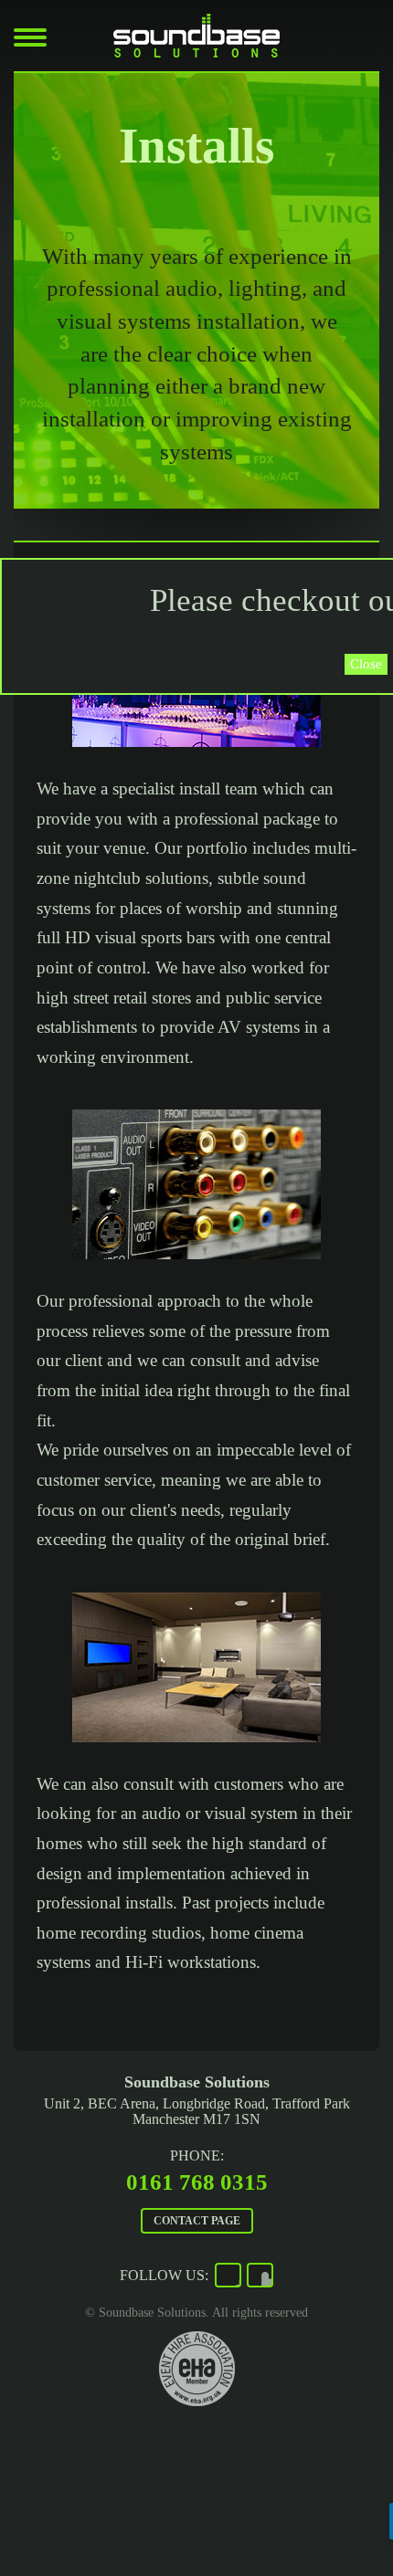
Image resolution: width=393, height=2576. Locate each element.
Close (366, 664)
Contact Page (197, 2221)
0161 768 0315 (197, 2182)
